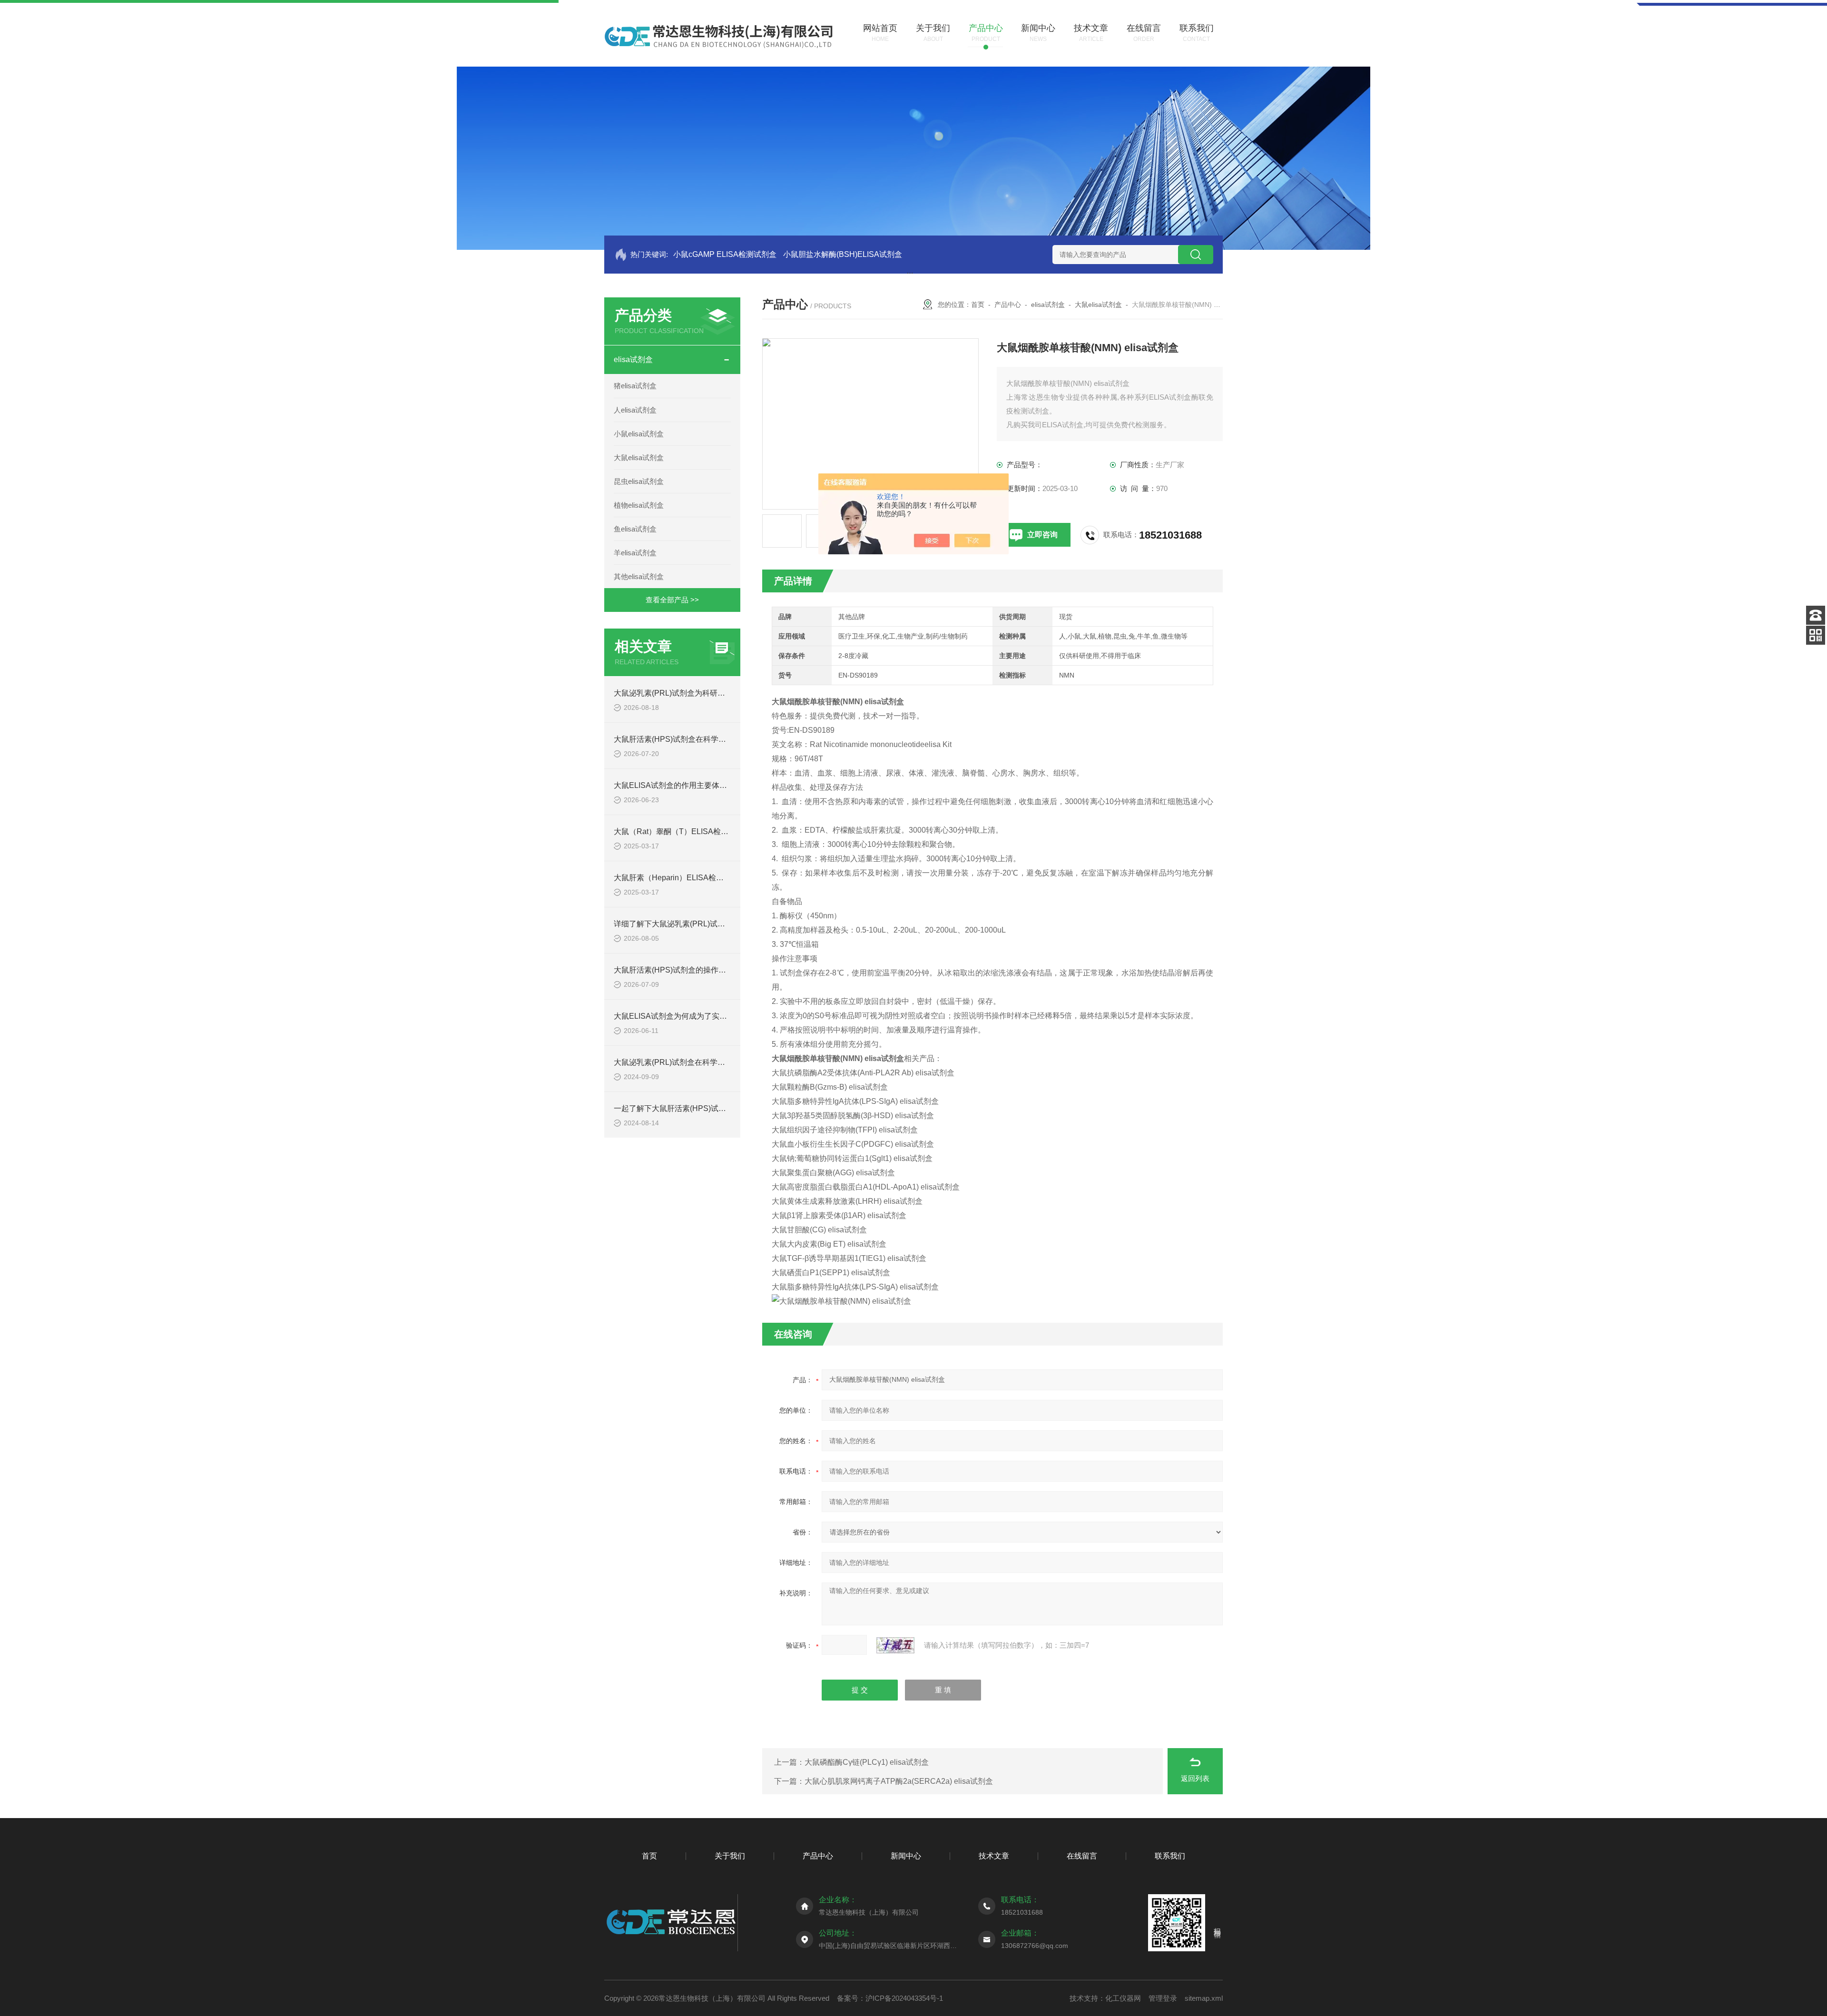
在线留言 (1082, 1856)
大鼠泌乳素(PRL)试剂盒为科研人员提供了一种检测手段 (707, 693)
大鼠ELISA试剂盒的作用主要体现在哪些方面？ (693, 785)
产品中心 (1008, 305)
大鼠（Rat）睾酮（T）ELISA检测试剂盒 (683, 831)
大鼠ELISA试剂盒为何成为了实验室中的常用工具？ (701, 1016)
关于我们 (730, 1856)
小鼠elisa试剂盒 (639, 434)
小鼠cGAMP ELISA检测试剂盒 (725, 254)
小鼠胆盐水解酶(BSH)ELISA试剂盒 (843, 254)
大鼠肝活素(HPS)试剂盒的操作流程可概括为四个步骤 (704, 970)
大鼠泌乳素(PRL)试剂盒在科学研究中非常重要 (692, 1062)
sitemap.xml (1204, 1998)
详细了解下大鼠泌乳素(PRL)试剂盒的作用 (685, 924)
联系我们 (1170, 1856)
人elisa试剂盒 (635, 410)
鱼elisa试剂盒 (635, 529)
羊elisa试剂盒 (635, 553)
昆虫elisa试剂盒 (639, 481)
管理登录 (1163, 1998)
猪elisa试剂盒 (635, 386)
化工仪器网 (1123, 1998)
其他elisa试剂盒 (639, 576)
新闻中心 (906, 1856)
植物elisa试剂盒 (639, 505)
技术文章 (994, 1856)
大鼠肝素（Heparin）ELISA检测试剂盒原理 (688, 878)
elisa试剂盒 (633, 359)
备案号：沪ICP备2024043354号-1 (890, 1998)
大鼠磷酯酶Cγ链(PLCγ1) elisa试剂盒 (867, 1762)
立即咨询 (1042, 535)
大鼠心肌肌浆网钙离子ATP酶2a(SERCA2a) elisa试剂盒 (899, 1781)
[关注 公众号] (1816, 635)
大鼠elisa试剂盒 (639, 457)
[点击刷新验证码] (895, 1645)
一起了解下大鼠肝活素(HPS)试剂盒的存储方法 (693, 1108)
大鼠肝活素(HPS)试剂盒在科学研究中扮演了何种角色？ (708, 739)
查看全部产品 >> (672, 600)
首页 (978, 305)
